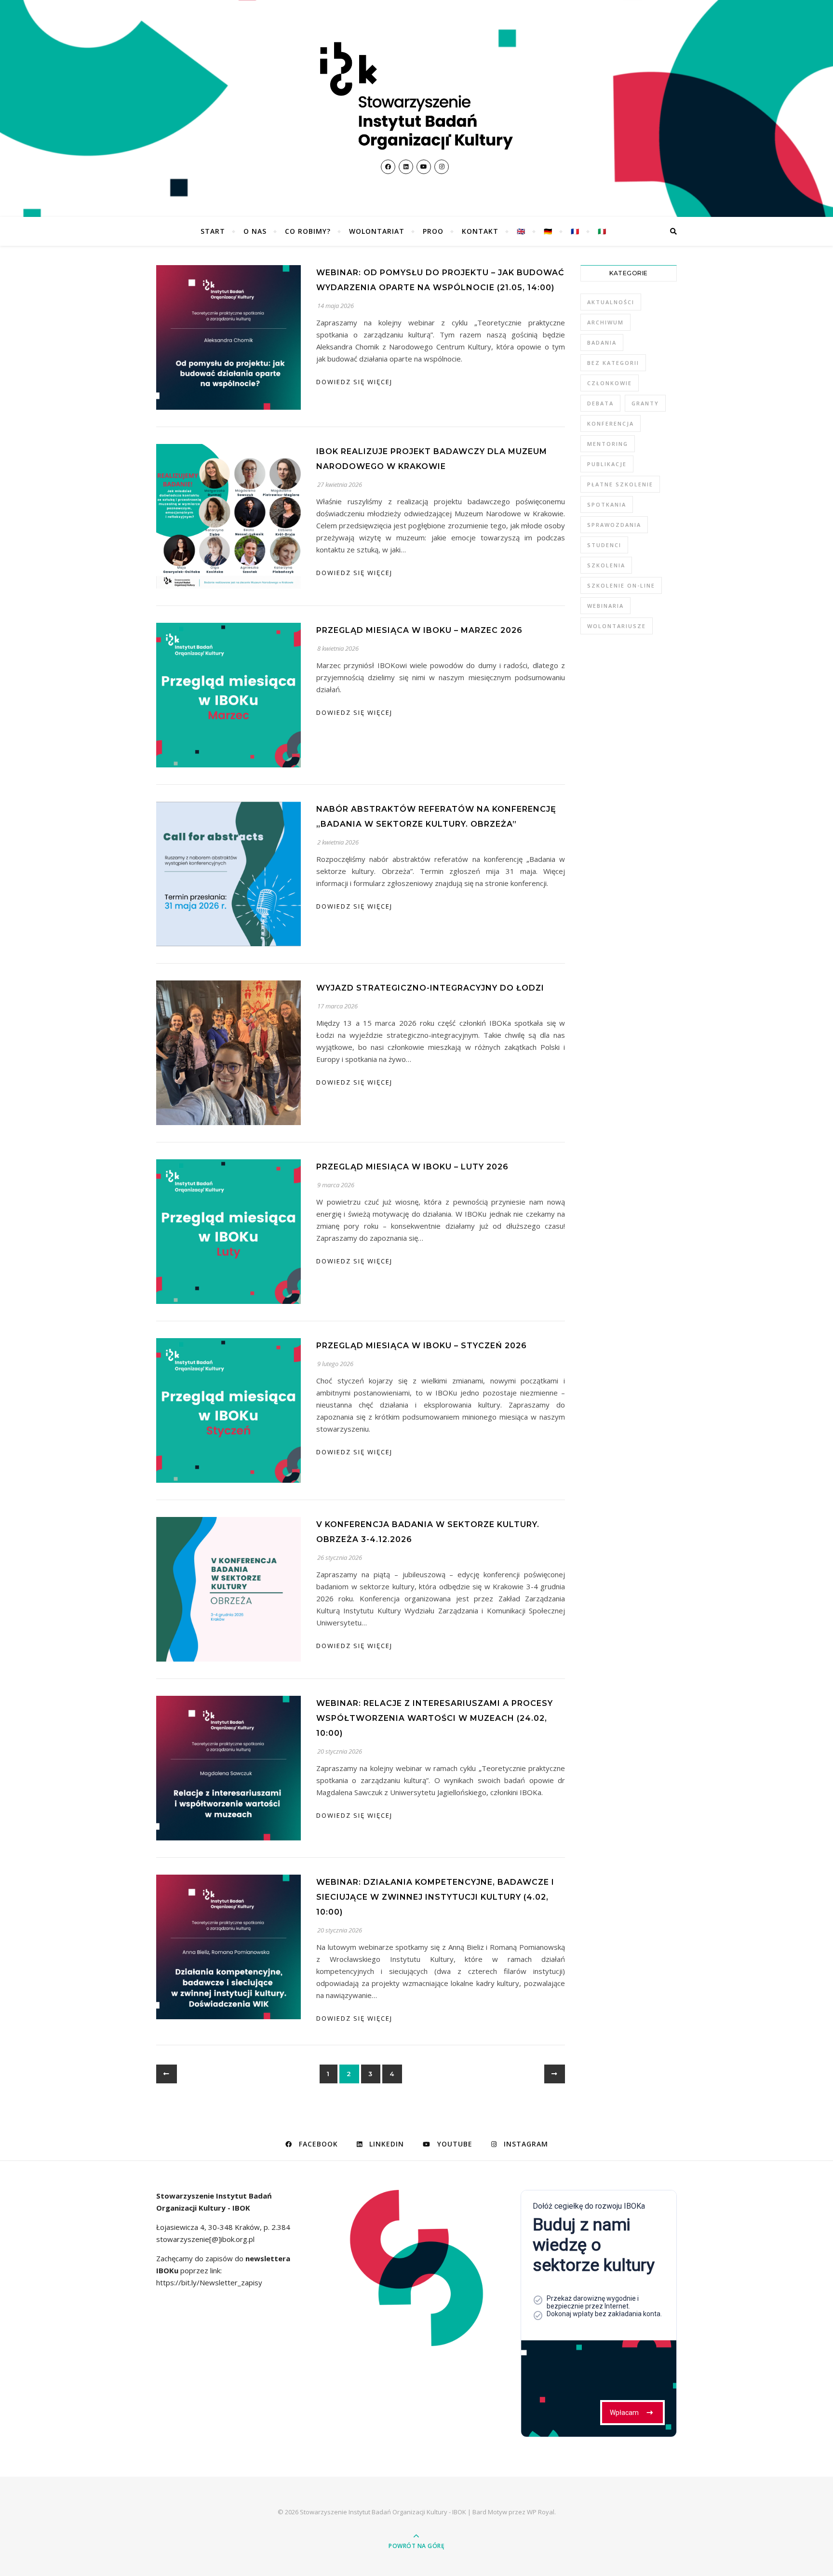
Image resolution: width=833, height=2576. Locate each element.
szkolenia (606, 565)
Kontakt (480, 231)
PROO (433, 231)
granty (645, 403)
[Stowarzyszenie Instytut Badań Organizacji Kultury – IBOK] (416, 96)
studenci (604, 545)
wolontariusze (617, 626)
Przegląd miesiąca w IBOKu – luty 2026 (412, 1167)
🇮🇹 (602, 231)
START (213, 231)
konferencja (611, 423)
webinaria (605, 606)
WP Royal (541, 2512)
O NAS (255, 231)
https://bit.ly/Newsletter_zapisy (209, 2282)
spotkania (607, 504)
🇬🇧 (521, 231)
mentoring (608, 444)
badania (602, 342)
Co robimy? (308, 231)
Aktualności (611, 302)
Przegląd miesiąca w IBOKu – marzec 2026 (419, 630)
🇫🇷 (575, 231)
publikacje (607, 464)
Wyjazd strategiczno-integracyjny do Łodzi (430, 988)
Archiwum (605, 322)
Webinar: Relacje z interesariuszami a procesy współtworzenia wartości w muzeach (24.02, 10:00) (435, 1718)
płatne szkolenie (620, 484)
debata (600, 403)
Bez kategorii (613, 363)
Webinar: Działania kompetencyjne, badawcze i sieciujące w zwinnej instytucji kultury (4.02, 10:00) (435, 1897)
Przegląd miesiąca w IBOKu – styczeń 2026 (422, 1346)
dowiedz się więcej (354, 382)
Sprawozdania (614, 525)
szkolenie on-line (621, 585)
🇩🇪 (548, 231)
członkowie (610, 383)
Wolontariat (377, 231)
